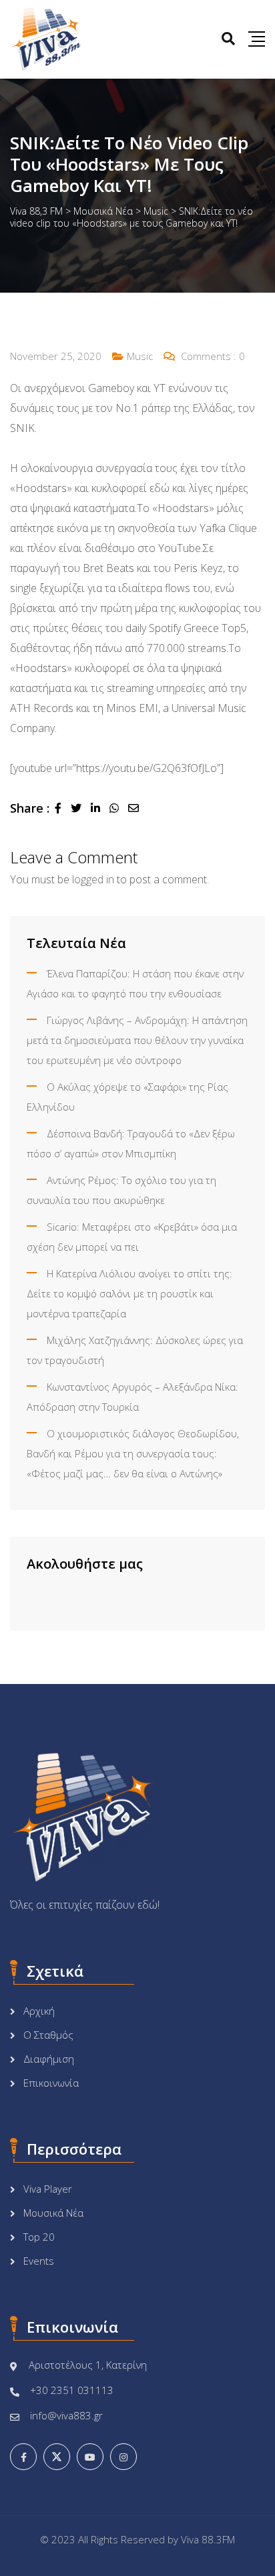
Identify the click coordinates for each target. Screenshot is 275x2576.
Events (39, 2261)
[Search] (228, 38)
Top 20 (39, 2237)
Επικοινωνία (51, 2083)
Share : (30, 808)
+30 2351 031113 (72, 2390)
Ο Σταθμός (48, 2035)
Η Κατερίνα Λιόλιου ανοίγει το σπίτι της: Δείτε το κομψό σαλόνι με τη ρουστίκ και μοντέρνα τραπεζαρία (129, 1293)
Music (140, 356)
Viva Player (48, 2189)
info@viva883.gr (66, 2415)
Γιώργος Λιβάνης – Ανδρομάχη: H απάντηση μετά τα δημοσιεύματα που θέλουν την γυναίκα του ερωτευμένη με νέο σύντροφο (137, 1040)
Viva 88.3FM (208, 2539)
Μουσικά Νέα (53, 2213)
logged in (93, 879)
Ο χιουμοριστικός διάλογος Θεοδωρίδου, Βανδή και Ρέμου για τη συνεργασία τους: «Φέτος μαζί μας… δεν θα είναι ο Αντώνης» (133, 1453)
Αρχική (39, 2011)
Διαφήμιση (49, 2059)
